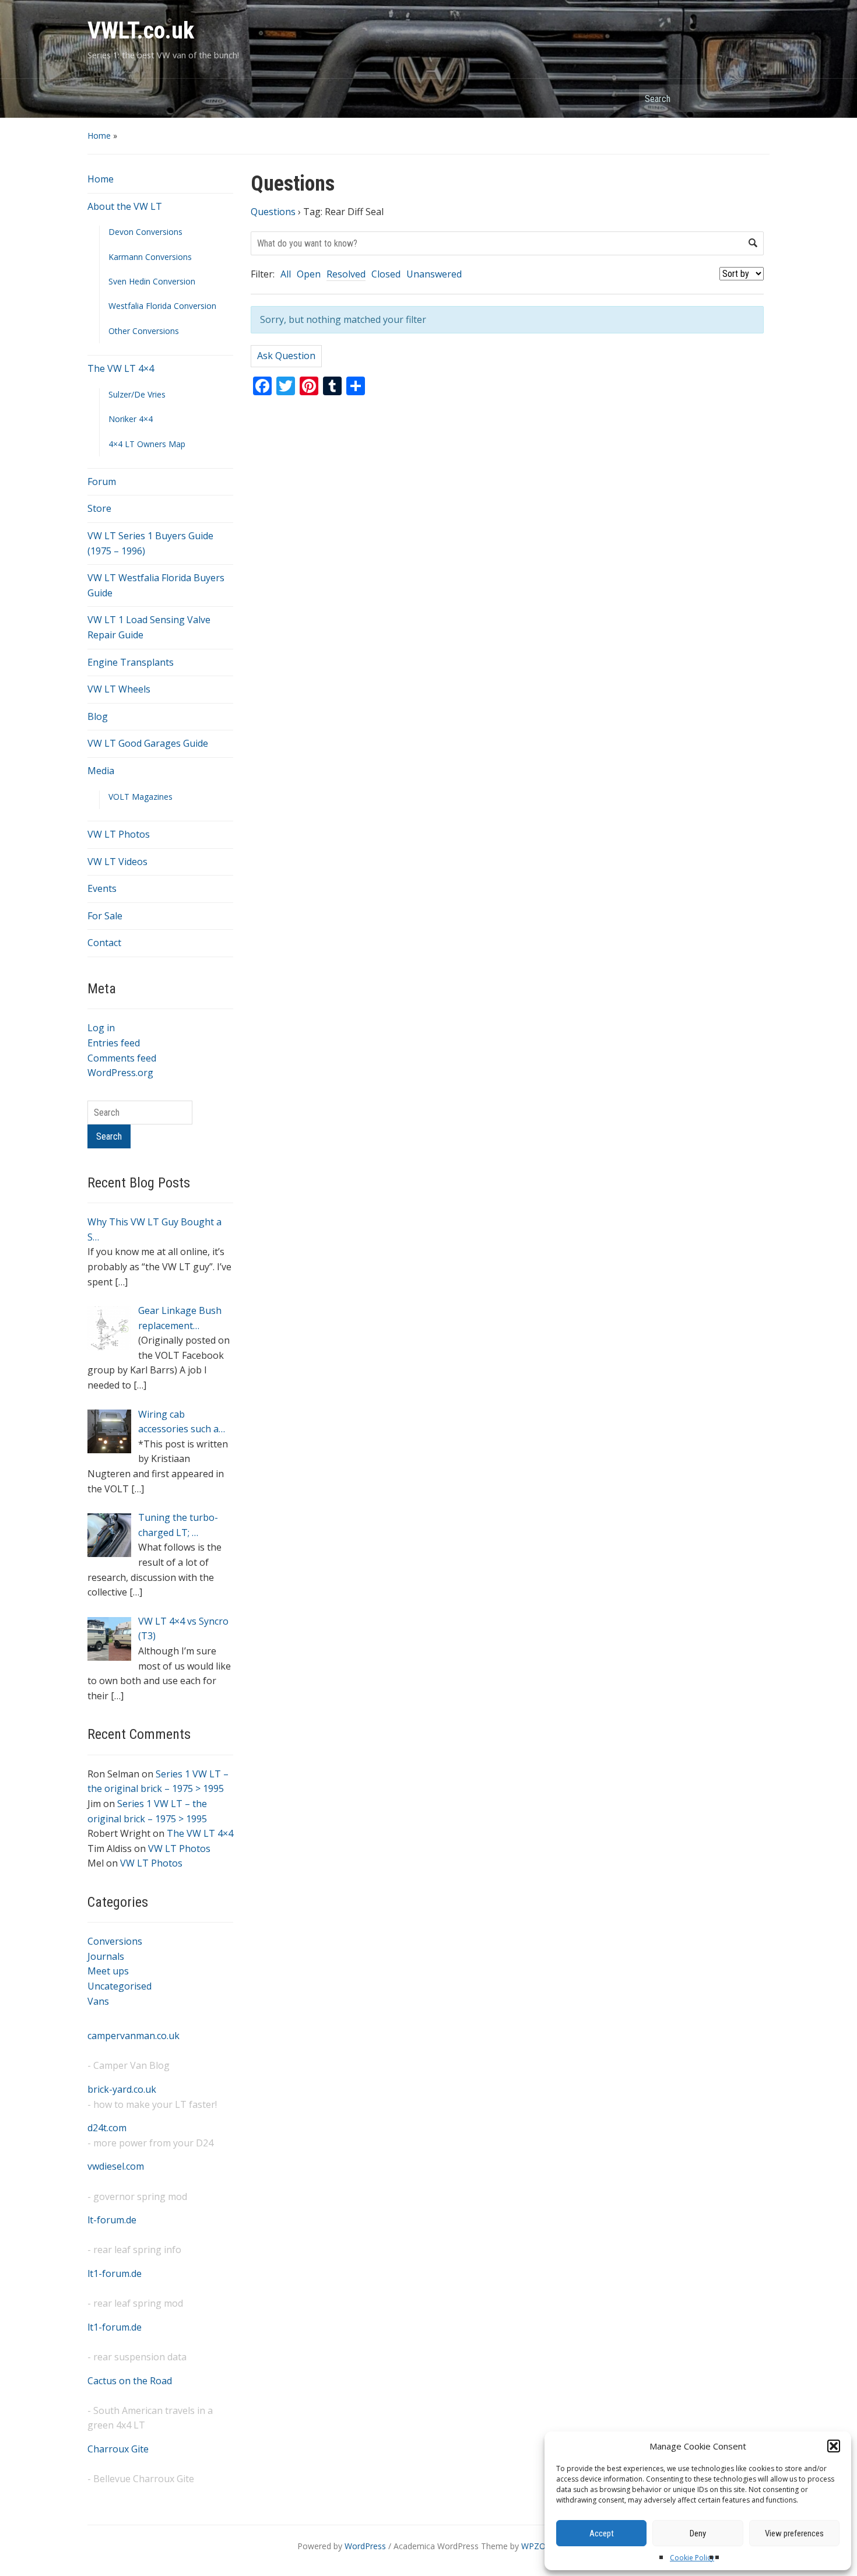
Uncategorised (120, 1986)
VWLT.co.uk (141, 31)
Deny (698, 2533)
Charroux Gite (118, 2449)
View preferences (794, 2533)
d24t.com (107, 2128)
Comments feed (122, 1058)
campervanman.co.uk (134, 2036)
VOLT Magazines (141, 797)
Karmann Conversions (150, 257)
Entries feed (114, 1043)
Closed (386, 274)
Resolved (346, 274)
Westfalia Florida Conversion (162, 306)
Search (755, 98)
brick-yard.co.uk (122, 2089)
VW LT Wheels (119, 689)
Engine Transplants (131, 662)
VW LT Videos (117, 862)
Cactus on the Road (130, 2381)
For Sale (105, 916)
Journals (106, 1956)
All (286, 274)
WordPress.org (120, 1073)
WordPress (365, 2546)
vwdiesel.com (116, 2166)
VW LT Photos (119, 834)
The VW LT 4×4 (121, 368)
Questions (273, 212)
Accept (602, 2533)
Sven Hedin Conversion (152, 281)
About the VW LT (125, 206)
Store (99, 508)
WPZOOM (540, 2546)
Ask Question (286, 356)
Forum (102, 482)
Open (309, 274)
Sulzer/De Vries (137, 394)
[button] (834, 2446)
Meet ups (108, 1971)
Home (99, 136)
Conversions (115, 1941)
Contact (104, 943)
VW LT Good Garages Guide (148, 743)
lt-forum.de (112, 2220)
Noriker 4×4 (131, 419)
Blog (98, 716)
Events (102, 888)
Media (101, 771)
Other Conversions (144, 331)
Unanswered (434, 274)
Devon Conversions (145, 232)
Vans (98, 2001)
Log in (101, 1028)
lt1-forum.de (115, 2273)
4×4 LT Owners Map (147, 444)
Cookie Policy (692, 2558)
